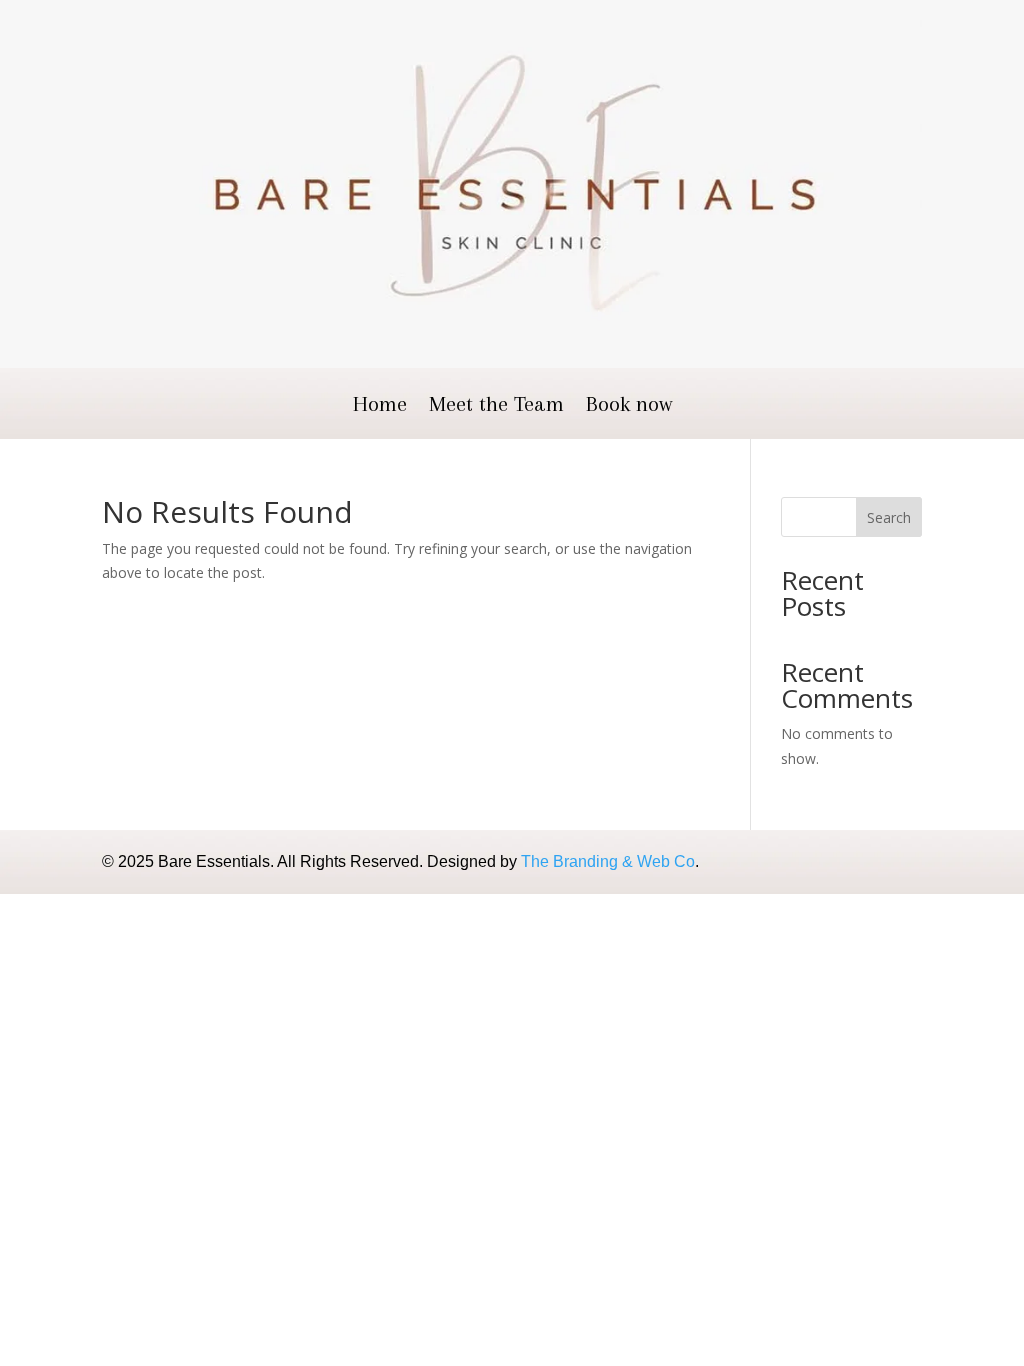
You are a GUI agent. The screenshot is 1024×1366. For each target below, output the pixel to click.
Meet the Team (496, 406)
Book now (629, 406)
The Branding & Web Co (608, 861)
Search (889, 517)
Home (380, 406)
